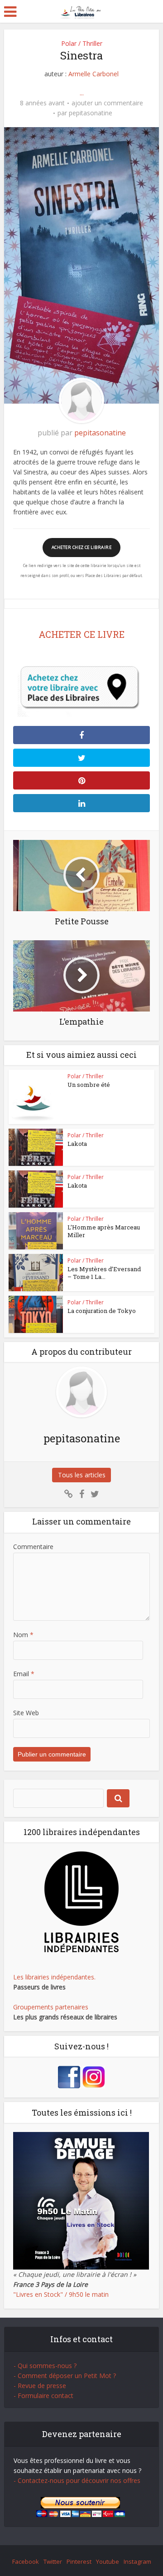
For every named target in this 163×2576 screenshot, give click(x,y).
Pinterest (79, 2561)
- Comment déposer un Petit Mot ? (65, 2376)
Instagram (137, 2561)
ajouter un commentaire (107, 103)
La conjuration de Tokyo (102, 1311)
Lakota (77, 1144)
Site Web (26, 1713)
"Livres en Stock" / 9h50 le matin (61, 2294)
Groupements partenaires (51, 2007)
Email (24, 1674)
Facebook (26, 2561)
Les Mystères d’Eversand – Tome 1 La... (104, 1273)
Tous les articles (82, 1475)
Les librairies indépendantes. (54, 1977)
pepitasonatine (91, 113)
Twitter (53, 2561)
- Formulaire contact (43, 2396)
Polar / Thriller (82, 43)
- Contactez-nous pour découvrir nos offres (77, 2480)
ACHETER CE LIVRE (81, 634)
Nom (23, 1635)
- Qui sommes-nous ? (45, 2366)
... (82, 93)
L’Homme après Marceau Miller (104, 1231)
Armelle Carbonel (93, 74)
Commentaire (33, 1547)
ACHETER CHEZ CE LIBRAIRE (81, 547)
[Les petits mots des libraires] (82, 11)
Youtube (108, 2561)
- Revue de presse (40, 2386)
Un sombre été (89, 1085)
